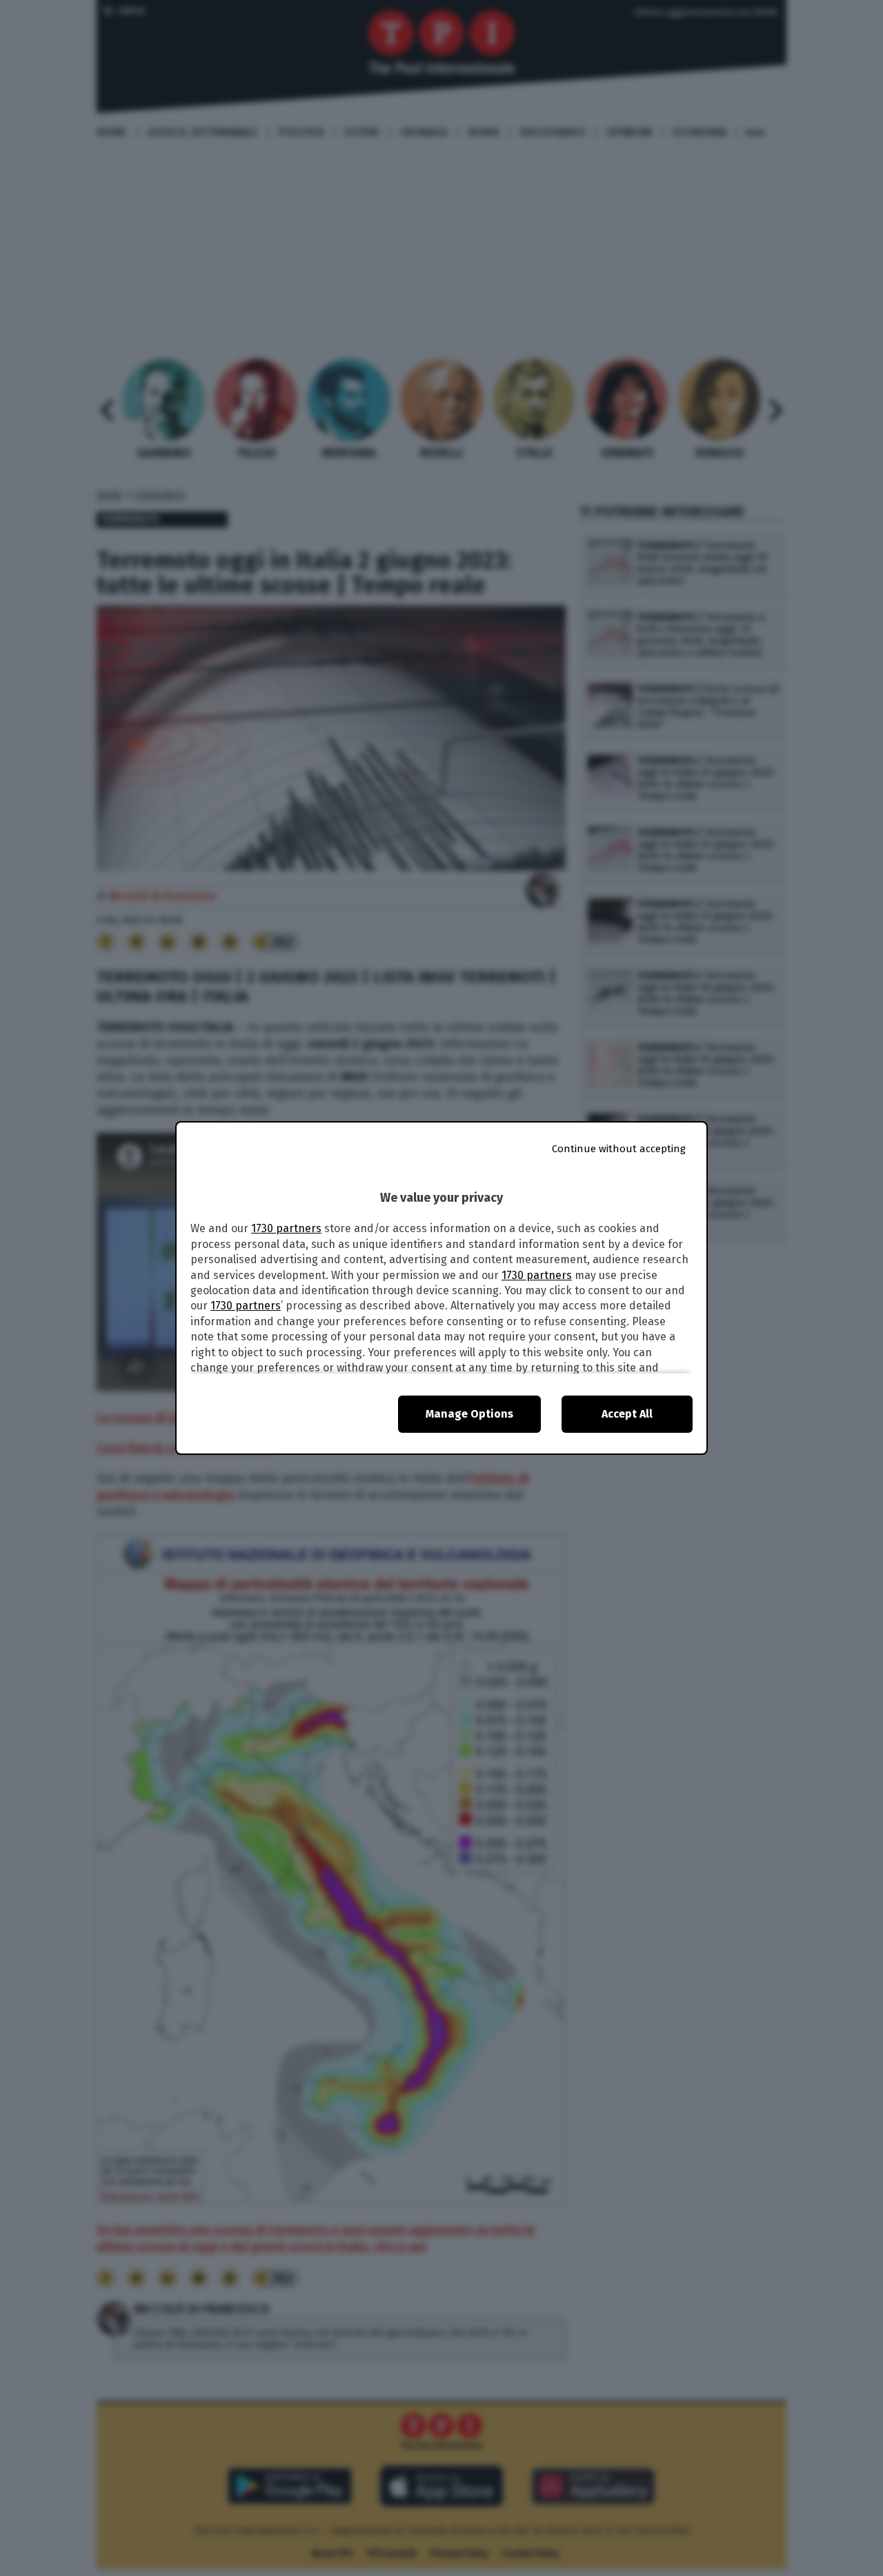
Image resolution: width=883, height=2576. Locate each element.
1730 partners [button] (286, 1228)
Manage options (469, 1414)
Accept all (627, 1414)
